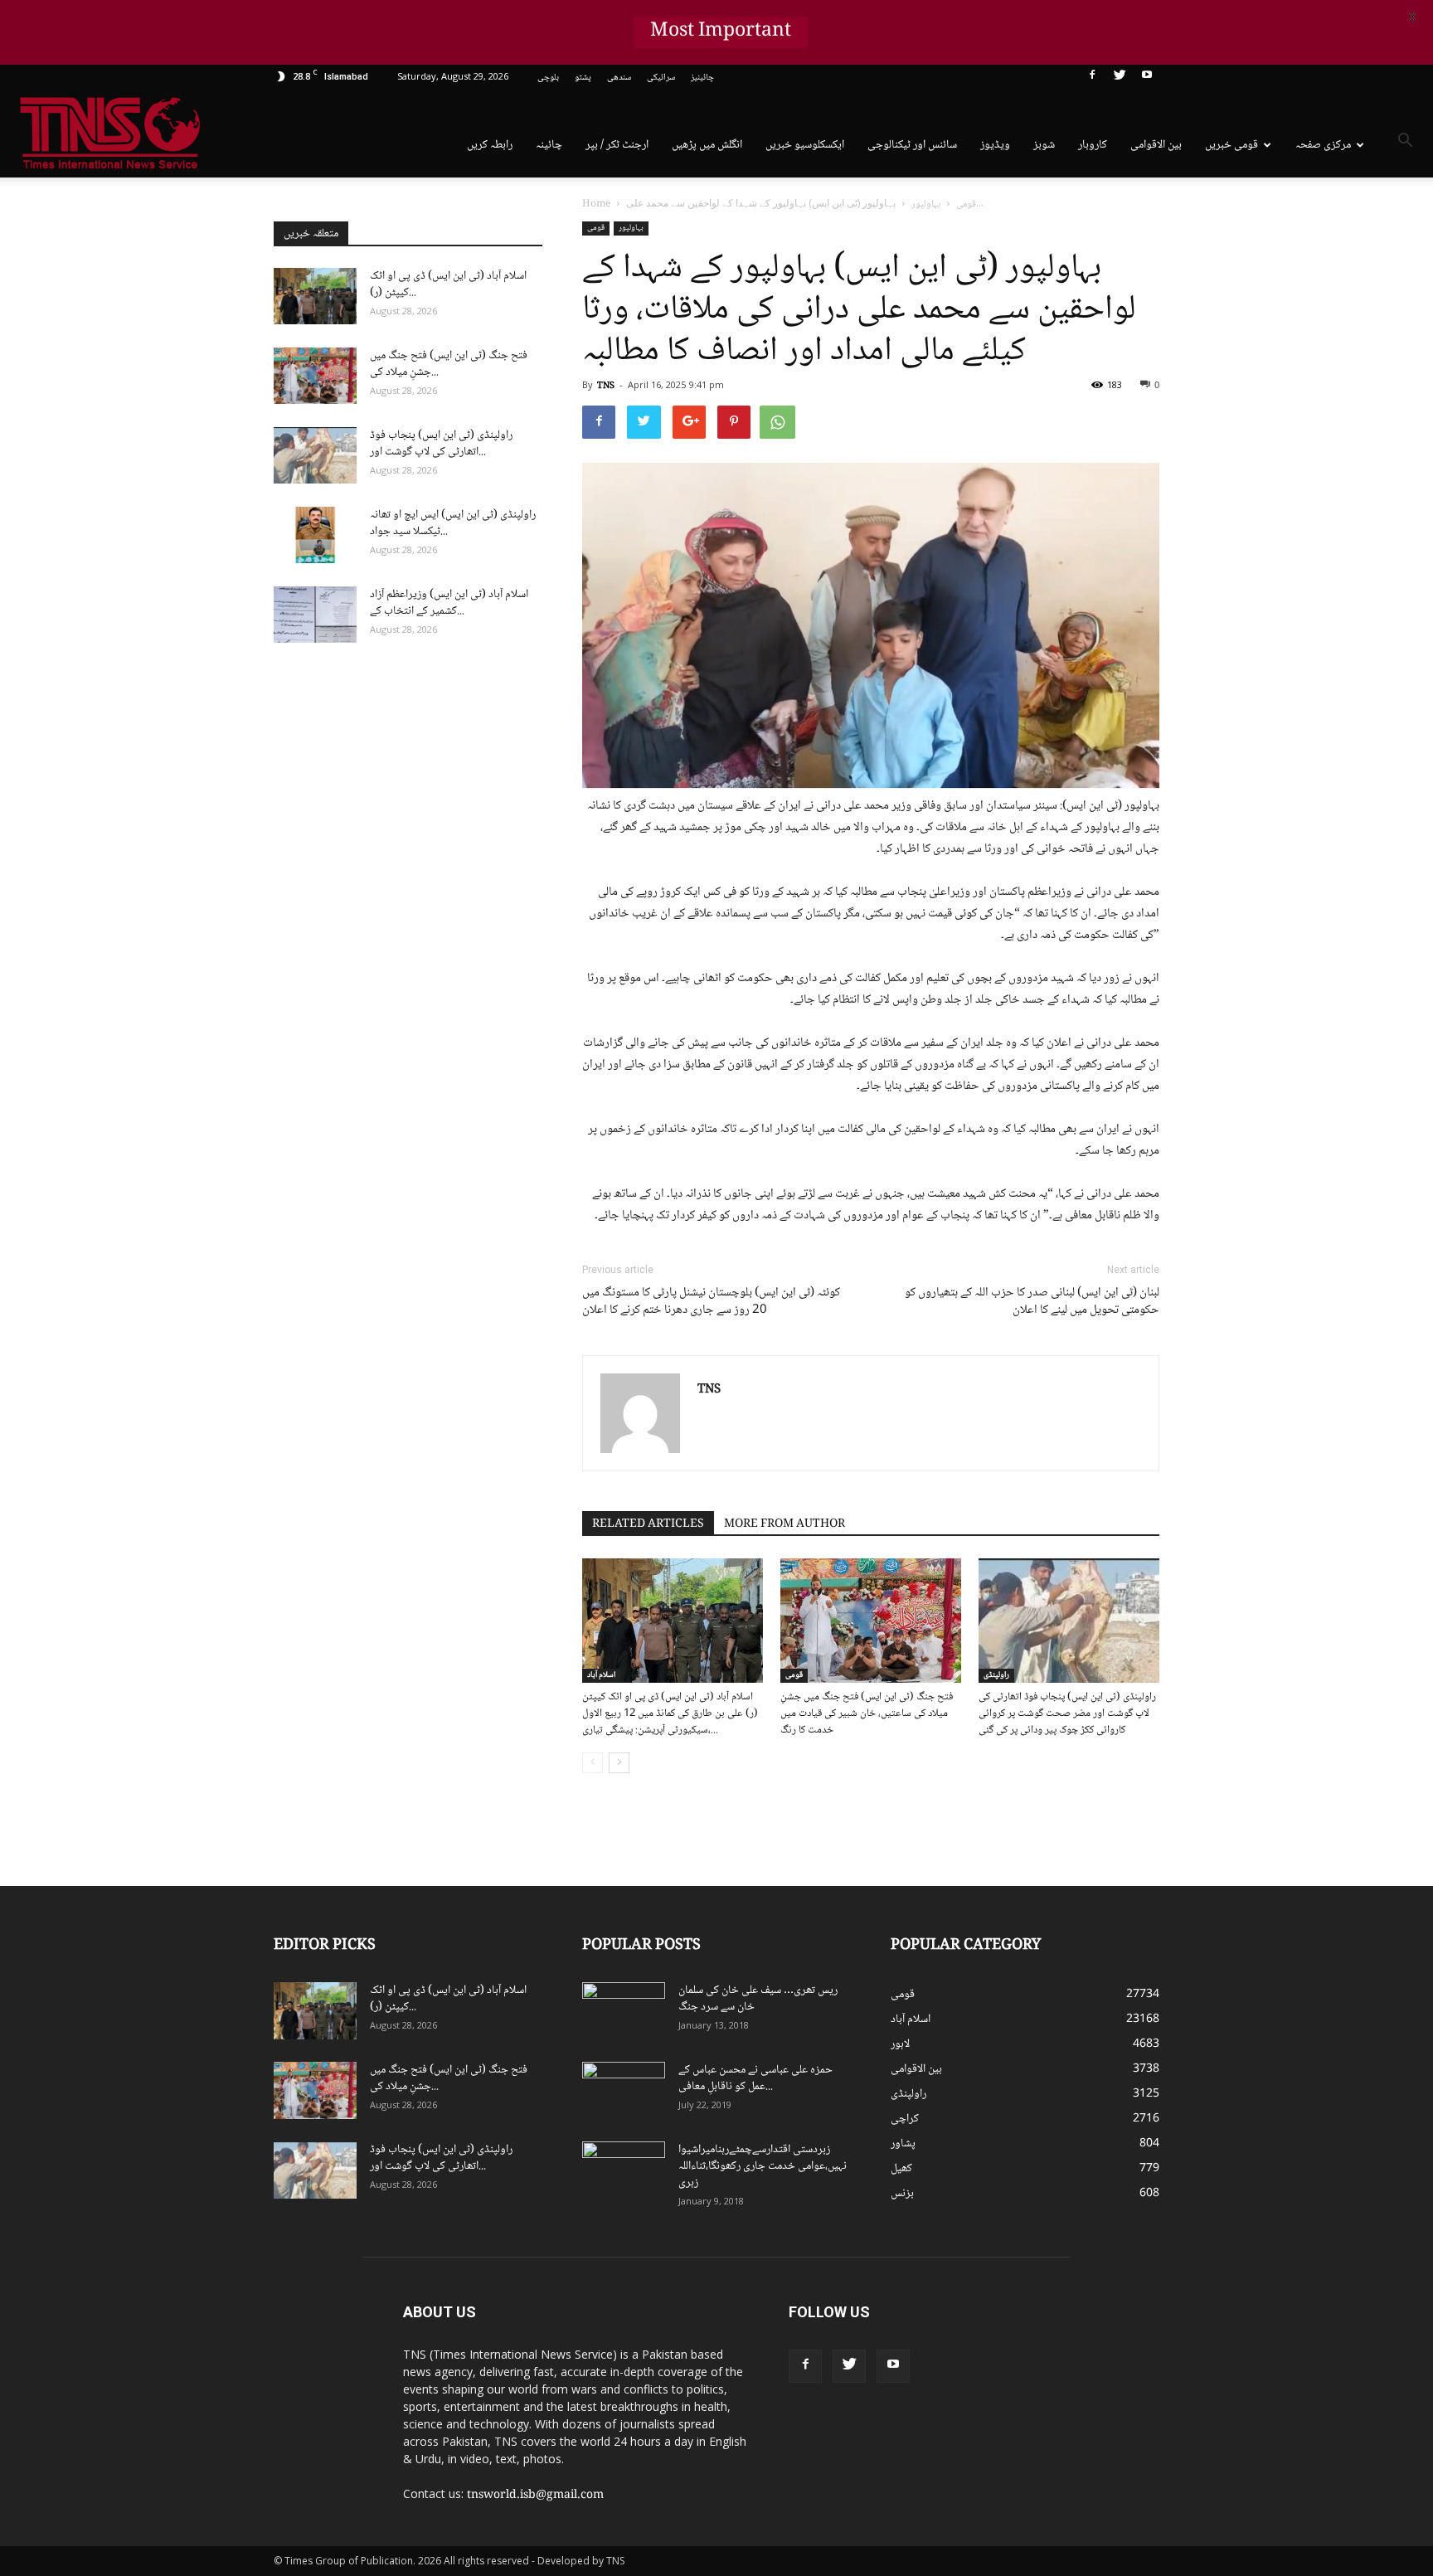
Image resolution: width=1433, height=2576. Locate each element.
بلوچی (548, 78)
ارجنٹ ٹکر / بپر (617, 145)
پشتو (583, 78)
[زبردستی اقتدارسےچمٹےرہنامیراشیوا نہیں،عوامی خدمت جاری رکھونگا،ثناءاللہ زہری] (624, 2170)
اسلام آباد (601, 1675)
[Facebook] (1092, 78)
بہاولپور (631, 228)
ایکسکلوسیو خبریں (805, 145)
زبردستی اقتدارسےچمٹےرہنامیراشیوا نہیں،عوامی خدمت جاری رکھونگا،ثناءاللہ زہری (763, 2166)
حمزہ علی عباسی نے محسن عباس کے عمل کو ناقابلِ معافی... (755, 2078)
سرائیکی (661, 78)
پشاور (903, 2144)
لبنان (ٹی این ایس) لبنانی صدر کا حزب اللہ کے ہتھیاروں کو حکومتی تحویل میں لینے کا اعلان (1032, 1302)
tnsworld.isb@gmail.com (535, 2496)
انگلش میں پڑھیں (707, 145)
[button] (1405, 143)
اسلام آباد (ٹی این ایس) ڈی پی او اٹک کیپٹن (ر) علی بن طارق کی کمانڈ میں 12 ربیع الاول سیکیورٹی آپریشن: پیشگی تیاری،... (670, 1713)
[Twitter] (1120, 78)
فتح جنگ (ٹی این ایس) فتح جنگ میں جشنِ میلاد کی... (449, 364)
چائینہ (549, 145)
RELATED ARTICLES (648, 1524)
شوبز (1044, 145)
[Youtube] (1147, 78)
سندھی (619, 78)
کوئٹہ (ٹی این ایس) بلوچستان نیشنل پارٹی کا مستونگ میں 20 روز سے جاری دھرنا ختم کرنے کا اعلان (711, 1302)
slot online (1150, 2324)
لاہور (900, 2044)
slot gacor (1159, 2341)
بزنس (902, 2194)
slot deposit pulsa (1150, 2359)
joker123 (1092, 2359)
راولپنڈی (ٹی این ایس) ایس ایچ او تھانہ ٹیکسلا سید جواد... (453, 523)
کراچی (905, 2119)
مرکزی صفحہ (1323, 145)
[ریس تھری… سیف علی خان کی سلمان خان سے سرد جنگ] (624, 2011)
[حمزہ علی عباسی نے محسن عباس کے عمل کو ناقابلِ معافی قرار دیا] (624, 2091)
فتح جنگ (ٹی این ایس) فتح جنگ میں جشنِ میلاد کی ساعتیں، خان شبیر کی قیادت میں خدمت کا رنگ (867, 1713)
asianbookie (1098, 2324)
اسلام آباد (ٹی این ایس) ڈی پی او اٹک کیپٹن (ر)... (448, 284)
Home (596, 204)
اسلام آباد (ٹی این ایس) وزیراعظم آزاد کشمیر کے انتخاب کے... (449, 603)
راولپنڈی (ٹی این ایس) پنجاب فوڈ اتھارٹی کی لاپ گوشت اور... (441, 444)
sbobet (1088, 2306)
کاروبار (1093, 145)
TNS (606, 386)
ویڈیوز (995, 145)
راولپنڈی (996, 1675)
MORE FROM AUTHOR (785, 1524)
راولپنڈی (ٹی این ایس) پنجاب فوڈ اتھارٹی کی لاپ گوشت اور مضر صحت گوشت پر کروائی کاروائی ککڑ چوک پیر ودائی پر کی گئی (1067, 1713)
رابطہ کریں (490, 145)
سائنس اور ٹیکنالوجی (912, 145)
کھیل (901, 2169)
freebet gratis (1120, 2376)
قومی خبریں (1231, 145)
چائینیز (702, 78)
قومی (596, 228)
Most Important (721, 32)
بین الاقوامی (1156, 145)
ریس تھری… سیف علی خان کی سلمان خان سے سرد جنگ (758, 1999)
